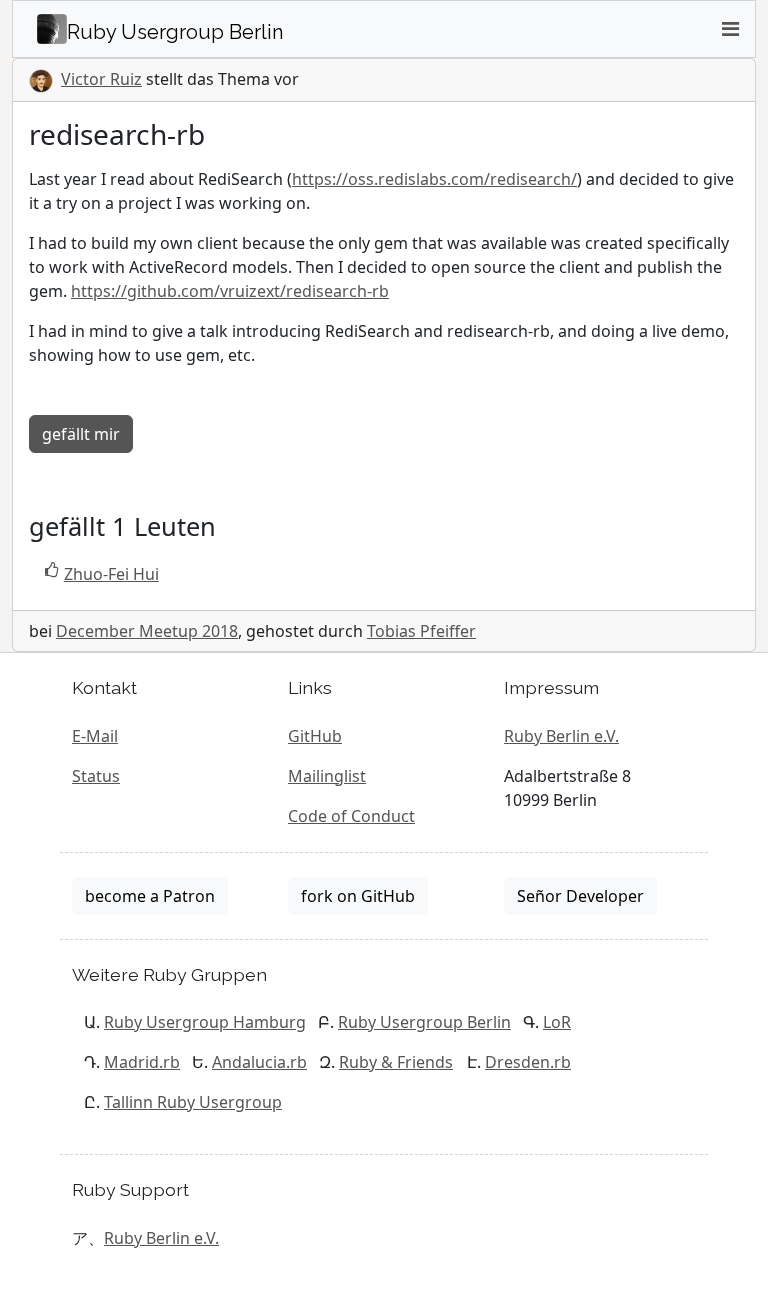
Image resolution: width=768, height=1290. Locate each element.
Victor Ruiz (101, 79)
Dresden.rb (528, 1062)
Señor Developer (580, 896)
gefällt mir (81, 434)
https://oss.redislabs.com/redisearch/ (434, 179)
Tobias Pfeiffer (421, 631)
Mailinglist (327, 776)
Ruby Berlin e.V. (561, 736)
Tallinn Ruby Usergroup (193, 1102)
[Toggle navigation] (730, 29)
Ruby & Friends (396, 1062)
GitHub (315, 736)
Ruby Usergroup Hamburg (205, 1022)
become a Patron (150, 896)
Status (96, 776)
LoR (557, 1022)
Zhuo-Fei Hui (111, 574)
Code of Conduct (351, 816)
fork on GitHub (358, 896)
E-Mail (95, 736)
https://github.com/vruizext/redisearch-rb (230, 291)
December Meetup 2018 (147, 631)
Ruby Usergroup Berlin (424, 1022)
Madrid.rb (142, 1062)
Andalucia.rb (259, 1062)
